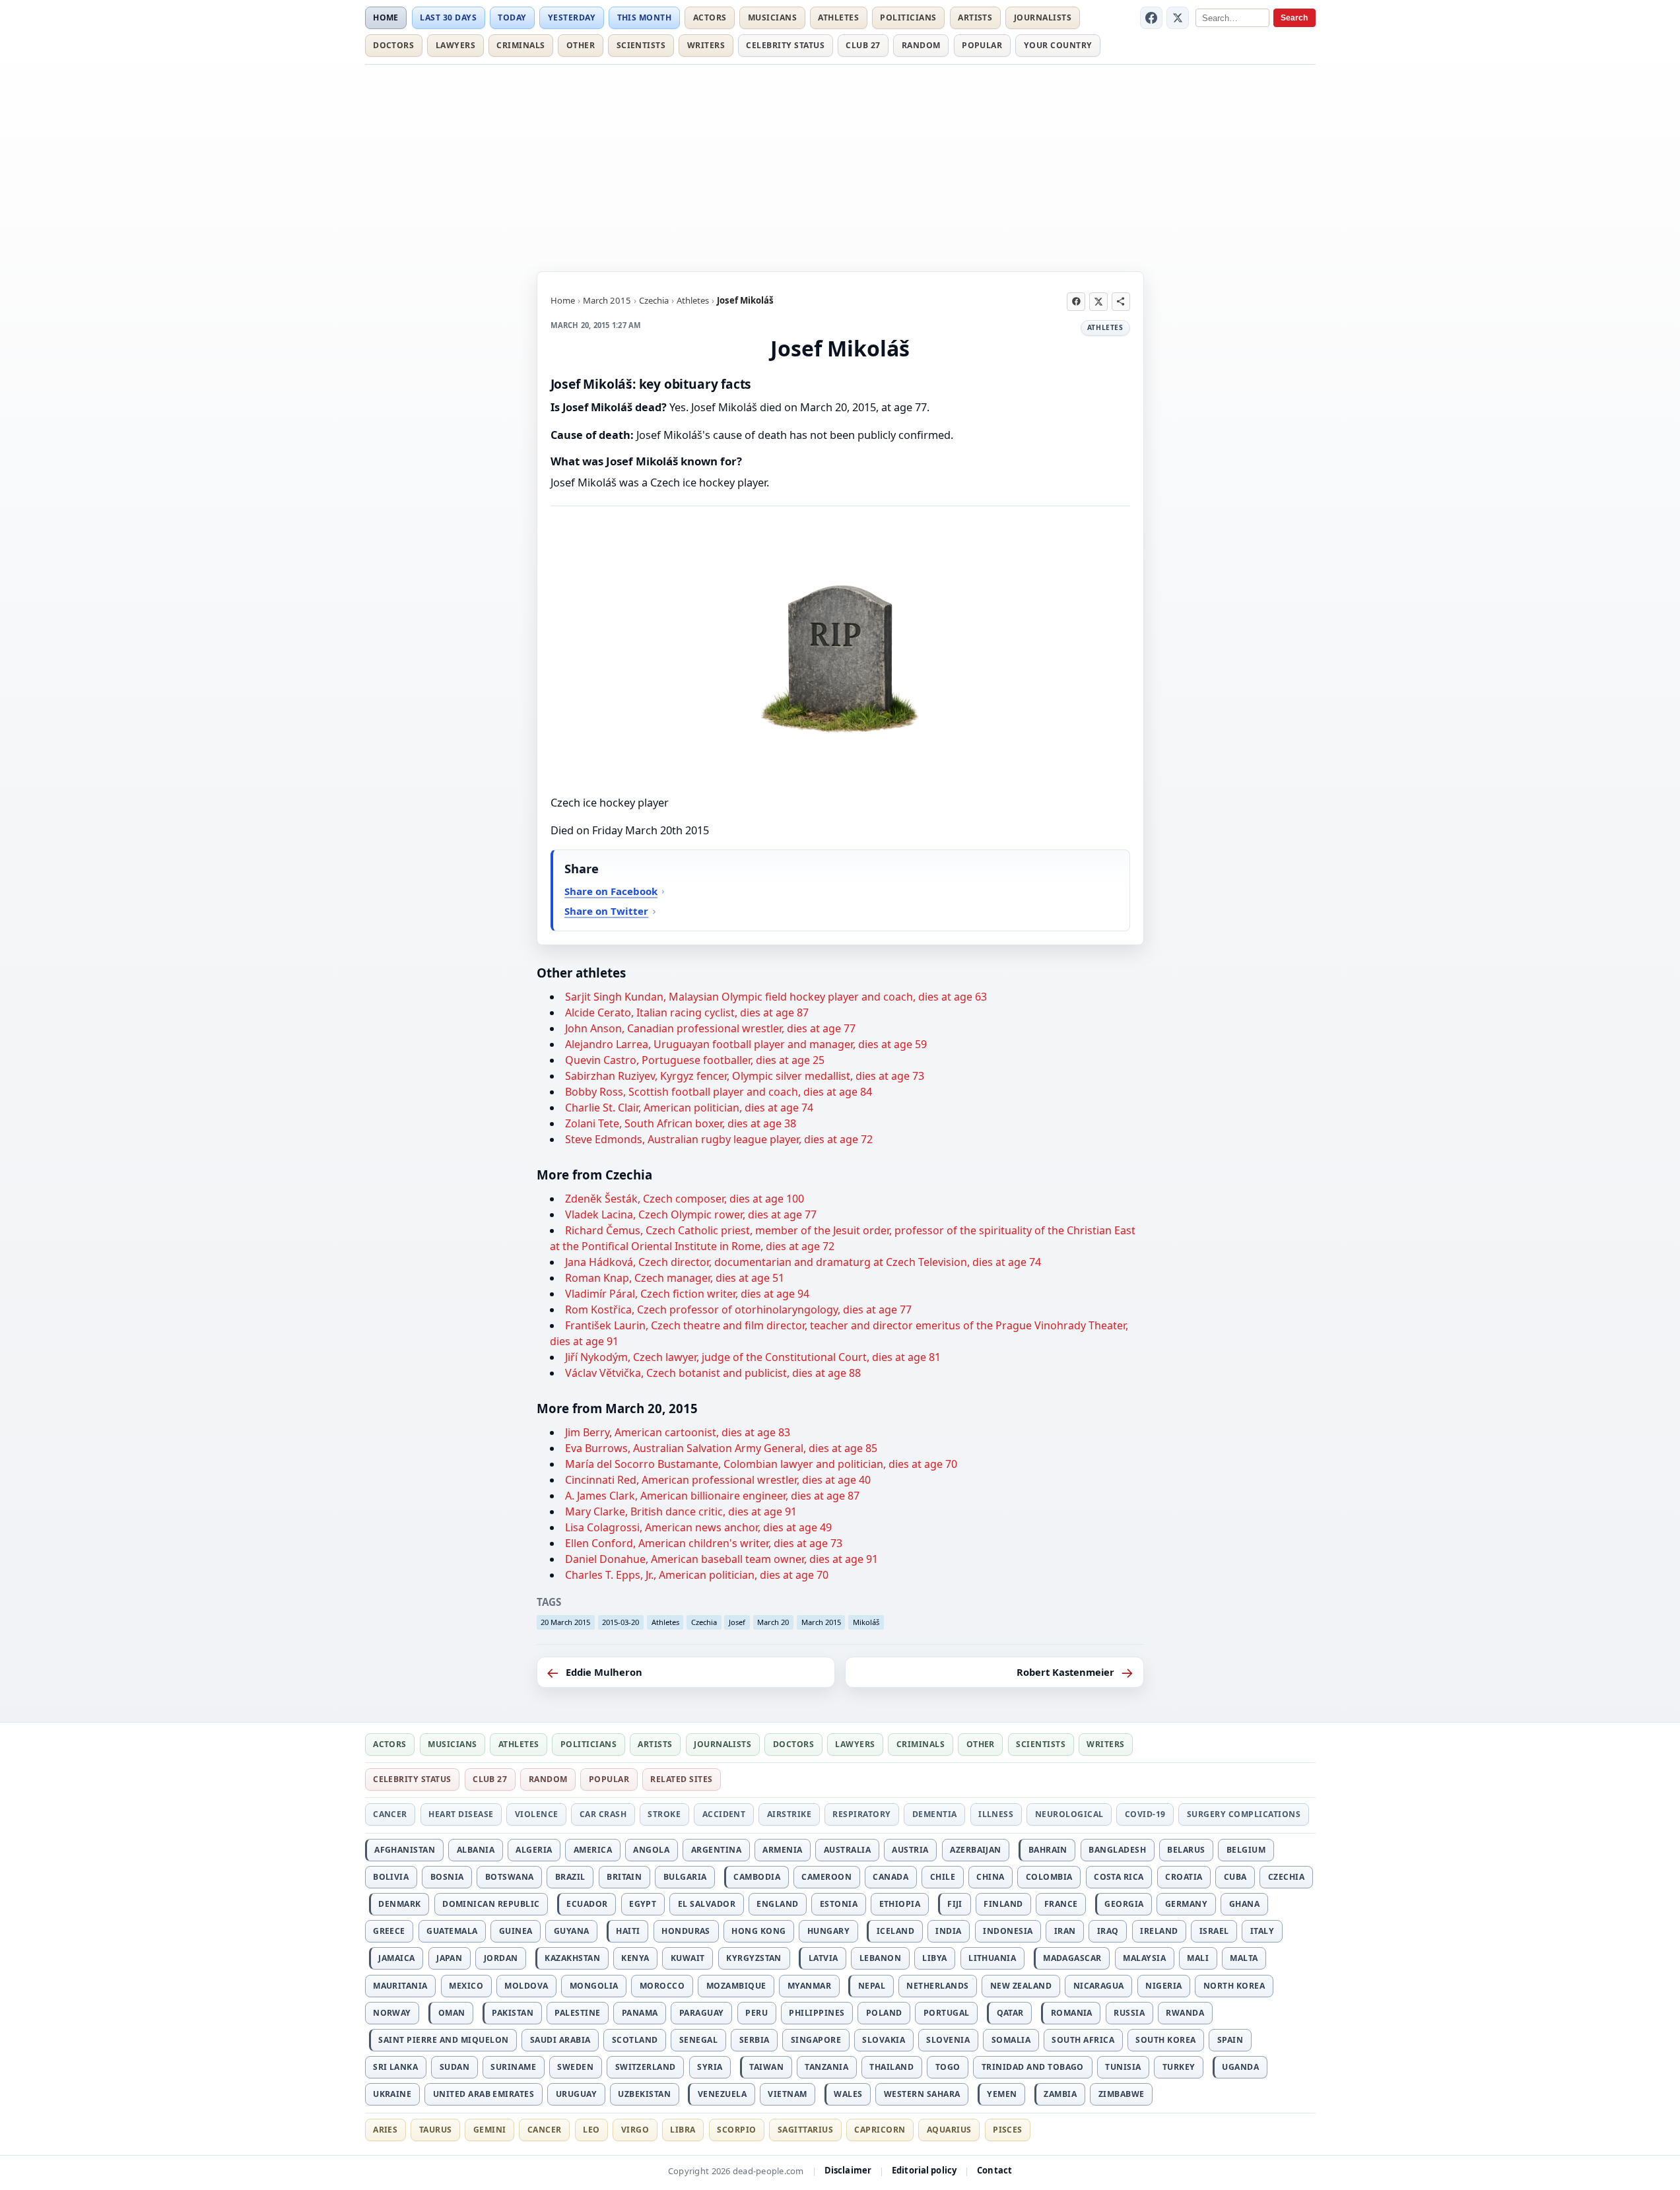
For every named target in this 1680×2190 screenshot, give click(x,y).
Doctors (393, 45)
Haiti (628, 1931)
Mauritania (400, 1986)
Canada (890, 1877)
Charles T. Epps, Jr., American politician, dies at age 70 (697, 1575)
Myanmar (809, 1986)
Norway (392, 2013)
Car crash (603, 1814)
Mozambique (736, 1986)
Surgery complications (1244, 1814)
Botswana (510, 1877)
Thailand (891, 2067)
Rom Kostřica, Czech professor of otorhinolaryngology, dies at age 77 (738, 1310)
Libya (934, 1958)
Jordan (501, 1958)
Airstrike (789, 1814)
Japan (449, 1958)
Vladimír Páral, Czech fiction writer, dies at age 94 (687, 1294)
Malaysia (1144, 1958)
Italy (1262, 1931)
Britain (624, 1877)
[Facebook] (1151, 18)
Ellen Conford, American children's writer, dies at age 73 (704, 1543)
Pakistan (513, 2013)
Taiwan (766, 2067)
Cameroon (826, 1877)
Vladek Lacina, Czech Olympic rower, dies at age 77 (691, 1214)
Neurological (1069, 1814)
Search (1294, 18)
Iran (1065, 1931)
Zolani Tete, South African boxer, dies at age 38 (681, 1123)
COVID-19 (1145, 1814)
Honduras (686, 1931)
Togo (948, 2067)
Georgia (1124, 1904)
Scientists (641, 45)
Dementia (935, 1814)
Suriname (513, 2067)
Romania (1072, 2013)
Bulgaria (685, 1877)
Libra (683, 2130)
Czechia (654, 300)
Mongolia (594, 1986)
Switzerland (646, 2067)
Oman (452, 2013)
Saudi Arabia (560, 2040)
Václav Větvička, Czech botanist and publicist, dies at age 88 (713, 1373)
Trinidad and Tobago (1033, 2067)
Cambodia (757, 1877)
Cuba (1235, 1877)
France (1061, 1904)
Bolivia (391, 1877)
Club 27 (863, 45)
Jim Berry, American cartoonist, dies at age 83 (678, 1432)
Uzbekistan (644, 2094)
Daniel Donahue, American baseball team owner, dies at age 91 (722, 1559)
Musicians (772, 17)
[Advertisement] (840, 166)
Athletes (838, 17)
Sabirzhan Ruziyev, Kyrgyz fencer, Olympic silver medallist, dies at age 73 (745, 1076)
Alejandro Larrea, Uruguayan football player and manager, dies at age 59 (746, 1044)
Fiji (955, 1904)
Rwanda (1185, 2013)
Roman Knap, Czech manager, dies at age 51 (675, 1278)
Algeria (534, 1850)
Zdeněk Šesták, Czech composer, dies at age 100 (685, 1199)
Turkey (1179, 2067)
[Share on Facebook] (1076, 302)
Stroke (664, 1814)
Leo (591, 2130)
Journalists (1043, 17)
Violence (537, 1814)
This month (645, 17)
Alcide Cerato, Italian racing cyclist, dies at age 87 (687, 1012)
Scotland (635, 2040)
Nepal (872, 1986)
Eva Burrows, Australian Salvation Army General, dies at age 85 (721, 1448)
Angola (651, 1850)
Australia (847, 1850)
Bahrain (1048, 1850)
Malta (1244, 1958)
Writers (706, 45)
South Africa (1083, 2040)
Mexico (466, 1986)
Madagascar (1072, 1958)
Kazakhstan (572, 1958)
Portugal (947, 2013)
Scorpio (736, 2130)
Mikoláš (866, 1622)
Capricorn (880, 2130)
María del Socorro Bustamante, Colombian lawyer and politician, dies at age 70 (761, 1464)
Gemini (490, 2130)
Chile (943, 1877)
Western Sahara (922, 2094)
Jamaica (396, 1958)
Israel (1214, 1931)
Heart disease (461, 1814)
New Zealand (1021, 1986)
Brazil (570, 1877)
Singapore (816, 2040)
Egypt (643, 1904)
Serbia (755, 2040)
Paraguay (702, 2013)
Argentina (716, 1850)
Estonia (839, 1904)
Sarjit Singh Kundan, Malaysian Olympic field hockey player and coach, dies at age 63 (776, 997)
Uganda (1240, 2067)
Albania (476, 1850)
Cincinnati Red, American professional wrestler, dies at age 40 (718, 1480)
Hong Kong (758, 1931)
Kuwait (688, 1958)
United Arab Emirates (484, 2094)
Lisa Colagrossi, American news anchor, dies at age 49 (698, 1527)
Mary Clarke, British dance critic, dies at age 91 (681, 1511)
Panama (640, 2013)
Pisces (1008, 2130)
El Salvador (707, 1904)
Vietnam (787, 2094)
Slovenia (948, 2040)
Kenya (635, 1958)
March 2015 (607, 300)
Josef (737, 1622)
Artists (975, 17)
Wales (848, 2094)
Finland (1003, 1904)
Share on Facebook (611, 891)
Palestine (577, 2013)
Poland (884, 2013)
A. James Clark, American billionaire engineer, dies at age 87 (712, 1496)
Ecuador (587, 1904)
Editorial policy (924, 2170)
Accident (724, 1814)
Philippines (817, 2013)
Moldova (526, 1986)
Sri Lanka (395, 2067)
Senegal (698, 2040)
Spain (1230, 2040)
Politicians (908, 17)
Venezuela (722, 2094)
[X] (1178, 18)
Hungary (828, 1931)
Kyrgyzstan (754, 1958)
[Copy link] (1121, 302)
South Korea (1165, 2040)
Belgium (1246, 1850)
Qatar (1010, 2013)
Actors (710, 17)
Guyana (572, 1931)
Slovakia (884, 2040)
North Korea (1234, 1986)
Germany (1186, 1904)
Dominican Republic (491, 1904)
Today (512, 17)
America (593, 1850)
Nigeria (1163, 1986)
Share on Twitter (606, 911)
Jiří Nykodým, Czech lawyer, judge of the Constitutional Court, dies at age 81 (753, 1357)
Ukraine (392, 2094)
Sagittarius (805, 2130)
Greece (389, 1931)
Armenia (782, 1850)
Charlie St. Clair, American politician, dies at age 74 (689, 1108)
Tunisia (1123, 2067)
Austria (910, 1850)
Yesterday (572, 17)
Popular (982, 45)
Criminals (521, 45)
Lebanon (880, 1958)
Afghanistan (405, 1850)
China (990, 1877)
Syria (710, 2067)
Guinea (516, 1931)
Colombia (1049, 1877)
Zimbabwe (1122, 2094)
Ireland (1159, 1931)
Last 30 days (448, 17)
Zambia (1060, 2094)
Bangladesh (1117, 1850)
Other (581, 45)
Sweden (575, 2067)
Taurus (436, 2130)
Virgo (635, 2130)
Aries (385, 2130)
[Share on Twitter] (1098, 302)
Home (386, 17)
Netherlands (937, 1986)
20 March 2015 (565, 1622)
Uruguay (576, 2094)
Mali (1198, 1958)
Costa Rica (1119, 1877)
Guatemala (452, 1931)
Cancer (390, 1814)
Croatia (1184, 1877)
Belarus (1186, 1850)
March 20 (773, 1622)
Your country (1058, 45)
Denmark (399, 1904)
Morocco (662, 1986)
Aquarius (949, 2130)
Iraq (1108, 1931)
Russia (1129, 2013)
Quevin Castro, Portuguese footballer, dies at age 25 (695, 1060)
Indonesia (1008, 1931)
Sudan (454, 2067)
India (948, 1931)
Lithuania (992, 1958)
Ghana (1244, 1904)
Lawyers (455, 45)
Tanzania (826, 2067)
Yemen (1002, 2094)
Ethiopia (900, 1904)
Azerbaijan (976, 1850)
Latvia (823, 1958)
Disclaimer (848, 2170)
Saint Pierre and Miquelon (443, 2040)
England (777, 1904)
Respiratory (861, 1814)
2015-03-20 (621, 1622)
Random (921, 45)
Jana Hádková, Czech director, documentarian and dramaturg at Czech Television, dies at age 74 (803, 1262)
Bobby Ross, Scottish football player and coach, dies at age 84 (719, 1092)
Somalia (1011, 2040)
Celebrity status (785, 45)
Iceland (895, 1931)
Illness (996, 1814)
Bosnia (447, 1877)
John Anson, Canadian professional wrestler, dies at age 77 (710, 1028)
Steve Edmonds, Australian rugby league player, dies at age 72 (719, 1139)
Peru (756, 2013)
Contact (994, 2170)
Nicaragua (1099, 1986)
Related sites (681, 1779)
